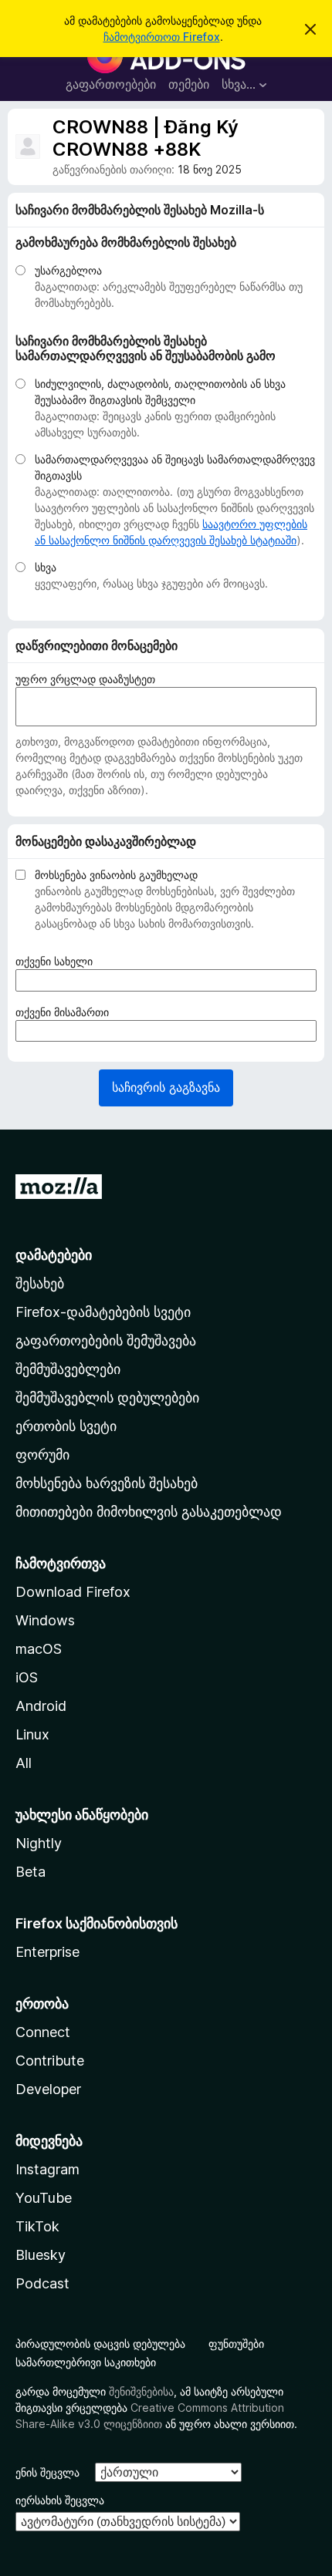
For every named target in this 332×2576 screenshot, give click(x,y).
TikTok (37, 2226)
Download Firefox (73, 1592)
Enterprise (47, 1952)
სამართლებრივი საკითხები (86, 2362)
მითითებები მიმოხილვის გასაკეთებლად (149, 1512)
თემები (189, 84)
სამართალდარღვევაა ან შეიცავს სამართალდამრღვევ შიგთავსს (175, 467)
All (24, 1763)
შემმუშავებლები (68, 1369)
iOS (27, 1677)
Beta (30, 1872)
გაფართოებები (111, 84)
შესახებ (40, 1283)
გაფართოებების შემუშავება (106, 1340)
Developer (48, 2089)
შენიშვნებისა (141, 2391)
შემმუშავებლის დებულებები (107, 1397)
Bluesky (41, 2255)
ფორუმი (42, 1455)
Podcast (42, 2283)
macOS (39, 1649)
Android (41, 1706)
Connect (43, 2032)
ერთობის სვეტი (66, 1426)
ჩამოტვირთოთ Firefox (162, 37)
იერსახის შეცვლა (60, 2500)
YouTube (44, 2198)
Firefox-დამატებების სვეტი (103, 1312)
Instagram (47, 2169)
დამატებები (54, 1255)
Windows (45, 1620)
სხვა (46, 567)
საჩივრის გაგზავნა (166, 1087)
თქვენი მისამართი (68, 1012)
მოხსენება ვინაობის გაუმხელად (116, 875)
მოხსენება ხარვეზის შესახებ (107, 1483)
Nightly (39, 1843)
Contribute (50, 2061)
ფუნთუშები (236, 2344)
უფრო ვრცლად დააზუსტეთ (85, 679)
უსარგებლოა (68, 270)
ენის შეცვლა (47, 2472)
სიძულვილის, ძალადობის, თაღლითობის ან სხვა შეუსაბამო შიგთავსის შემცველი (160, 392)
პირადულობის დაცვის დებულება (100, 2344)
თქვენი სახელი (59, 961)
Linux (32, 1734)
